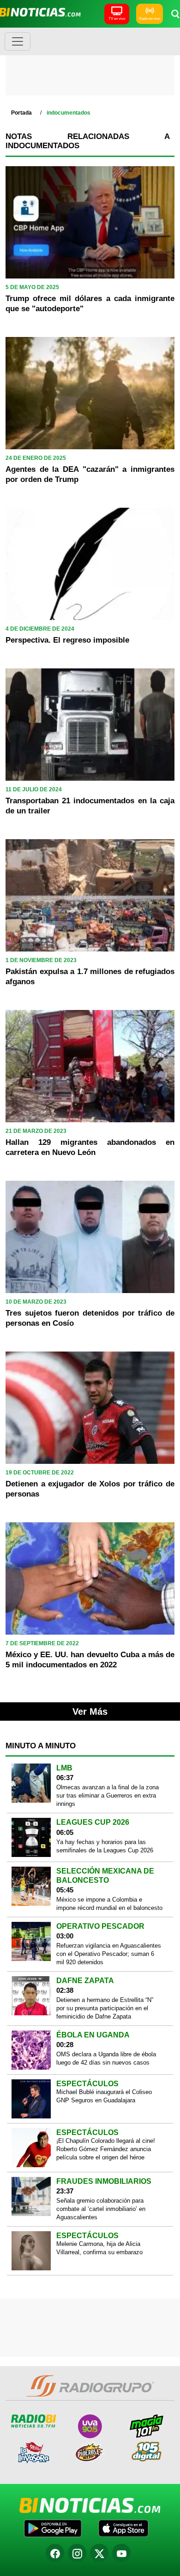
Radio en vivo (150, 19)
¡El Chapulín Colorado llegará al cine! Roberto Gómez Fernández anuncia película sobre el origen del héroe (106, 2149)
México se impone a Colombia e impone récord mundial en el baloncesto (109, 1904)
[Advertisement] (90, 64)
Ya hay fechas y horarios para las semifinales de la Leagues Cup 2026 (105, 1846)
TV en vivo (117, 19)
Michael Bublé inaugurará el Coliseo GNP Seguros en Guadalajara (104, 2096)
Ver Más (90, 1712)
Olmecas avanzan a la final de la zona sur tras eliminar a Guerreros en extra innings (108, 1796)
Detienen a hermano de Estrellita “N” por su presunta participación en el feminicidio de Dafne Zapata (105, 2008)
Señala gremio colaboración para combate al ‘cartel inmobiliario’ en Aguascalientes (101, 2209)
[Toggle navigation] (18, 41)
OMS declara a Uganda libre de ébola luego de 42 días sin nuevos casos (106, 2058)
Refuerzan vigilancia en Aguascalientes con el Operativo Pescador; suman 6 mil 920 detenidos (109, 1954)
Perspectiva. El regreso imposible (67, 640)
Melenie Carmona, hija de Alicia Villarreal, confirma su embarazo (99, 2248)
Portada (21, 113)
